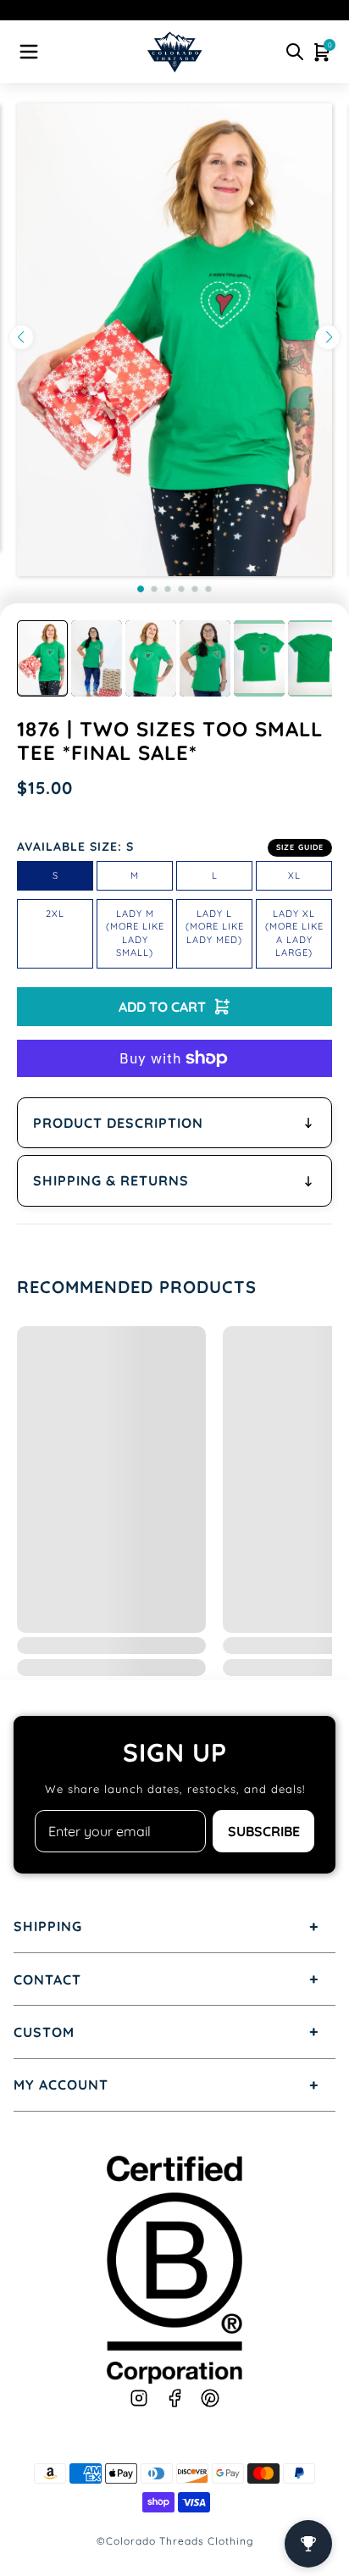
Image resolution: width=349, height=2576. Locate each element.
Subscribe (264, 1831)
